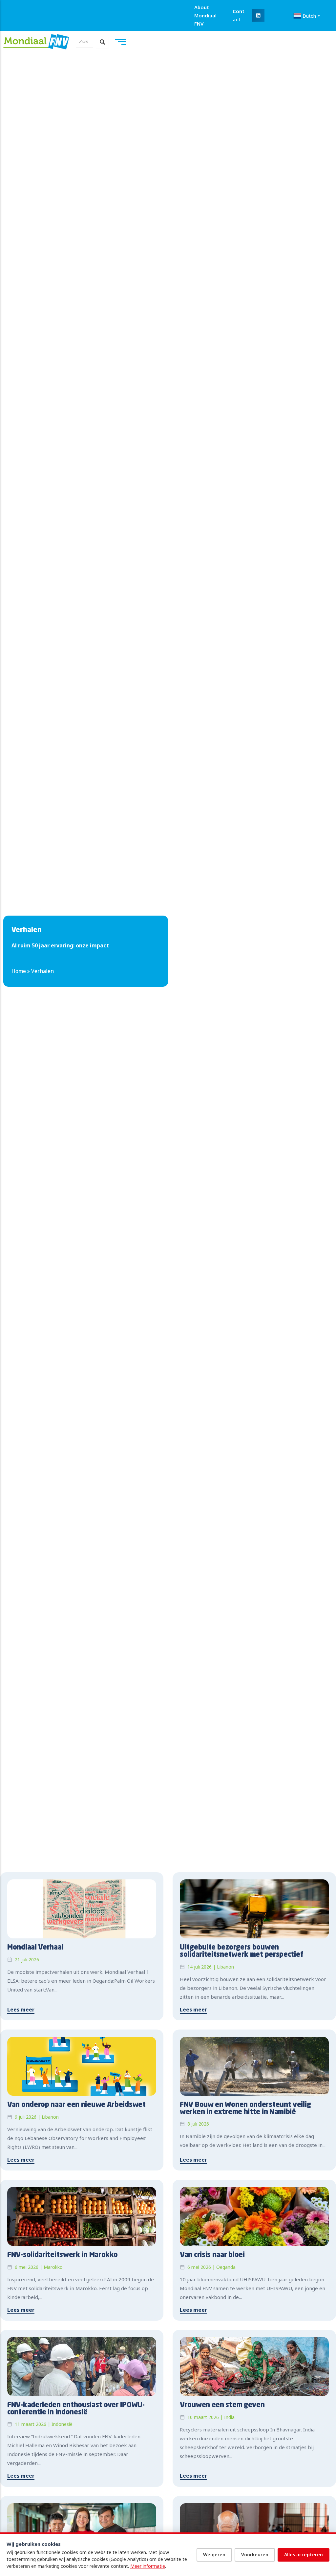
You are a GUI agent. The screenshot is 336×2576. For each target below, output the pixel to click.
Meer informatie (148, 2566)
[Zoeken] (102, 42)
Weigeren (214, 2555)
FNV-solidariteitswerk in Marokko (62, 2255)
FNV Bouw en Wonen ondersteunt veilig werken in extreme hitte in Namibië (245, 2109)
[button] (258, 15)
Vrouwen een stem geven (222, 2405)
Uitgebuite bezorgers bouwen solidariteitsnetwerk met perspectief (241, 1951)
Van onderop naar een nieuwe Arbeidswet (76, 2105)
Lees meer (21, 2010)
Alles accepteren (304, 2555)
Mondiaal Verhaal (35, 1948)
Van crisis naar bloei (212, 2255)
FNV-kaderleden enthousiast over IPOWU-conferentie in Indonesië (76, 2409)
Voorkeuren (255, 2555)
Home (19, 971)
